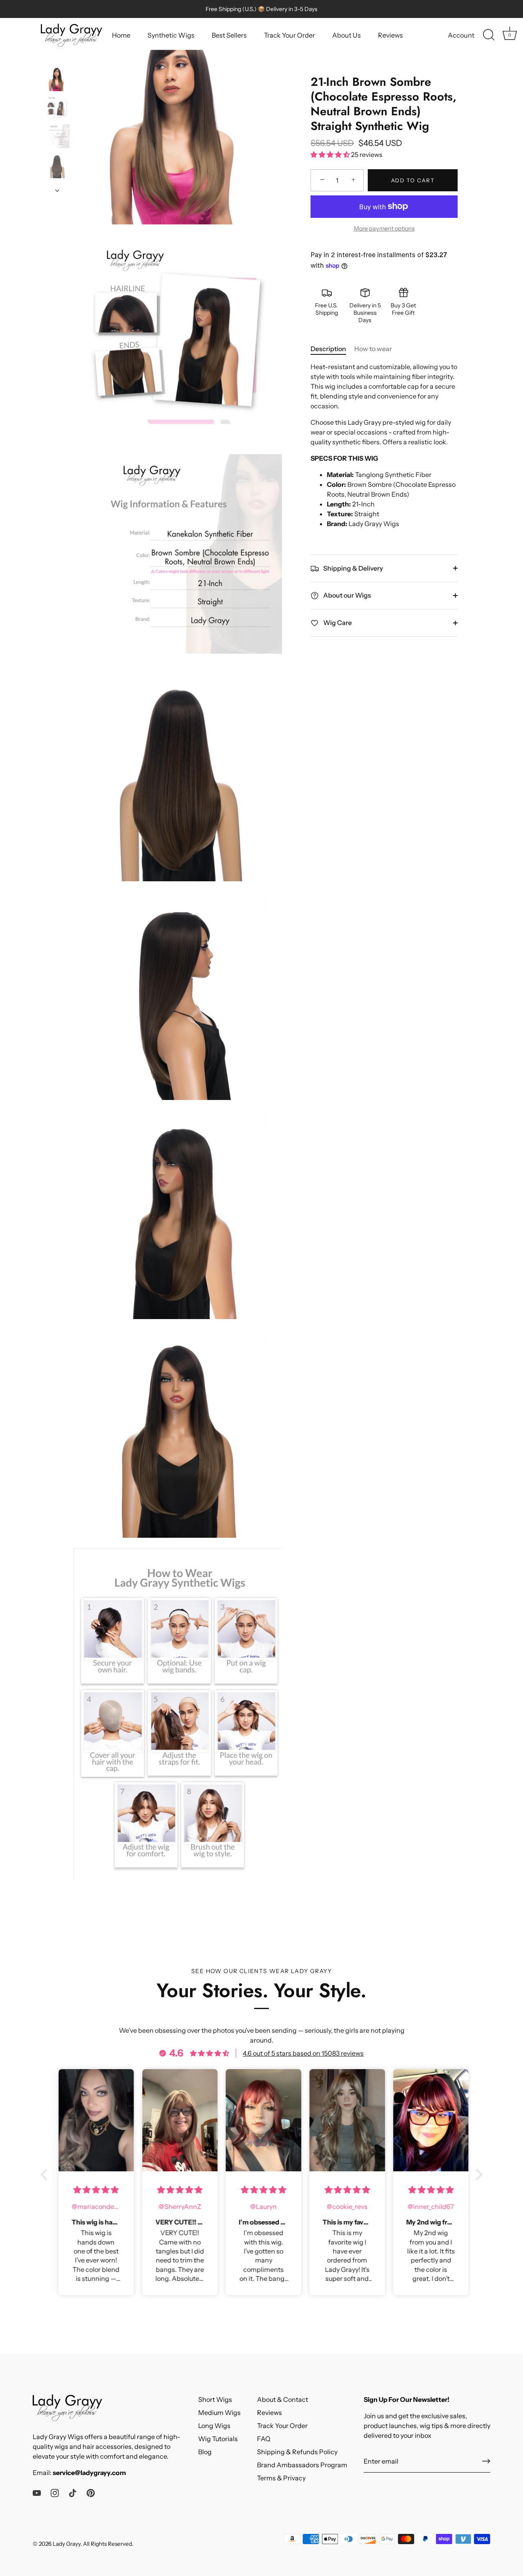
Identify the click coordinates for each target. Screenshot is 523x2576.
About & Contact (283, 2399)
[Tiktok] (73, 2492)
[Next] (57, 190)
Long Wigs (214, 2426)
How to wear (373, 348)
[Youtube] (37, 2492)
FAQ (264, 2439)
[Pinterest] (91, 2492)
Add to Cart (413, 180)
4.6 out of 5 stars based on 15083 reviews (303, 2053)
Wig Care (337, 623)
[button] (46, 2174)
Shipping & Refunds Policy (297, 2452)
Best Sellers (229, 35)
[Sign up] (486, 2461)
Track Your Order (289, 35)
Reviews (390, 35)
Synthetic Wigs (171, 35)
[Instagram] (55, 2492)
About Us (346, 35)
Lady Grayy (67, 2544)
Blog (205, 2452)
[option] (57, 80)
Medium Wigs (219, 2412)
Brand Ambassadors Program (302, 2465)
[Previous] (57, 58)
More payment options (384, 228)
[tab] (332, 348)
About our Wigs (346, 595)
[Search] (489, 35)
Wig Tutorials (218, 2439)
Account (461, 35)
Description (328, 348)
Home (121, 35)
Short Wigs (215, 2399)
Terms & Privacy (281, 2478)
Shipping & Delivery (352, 568)
